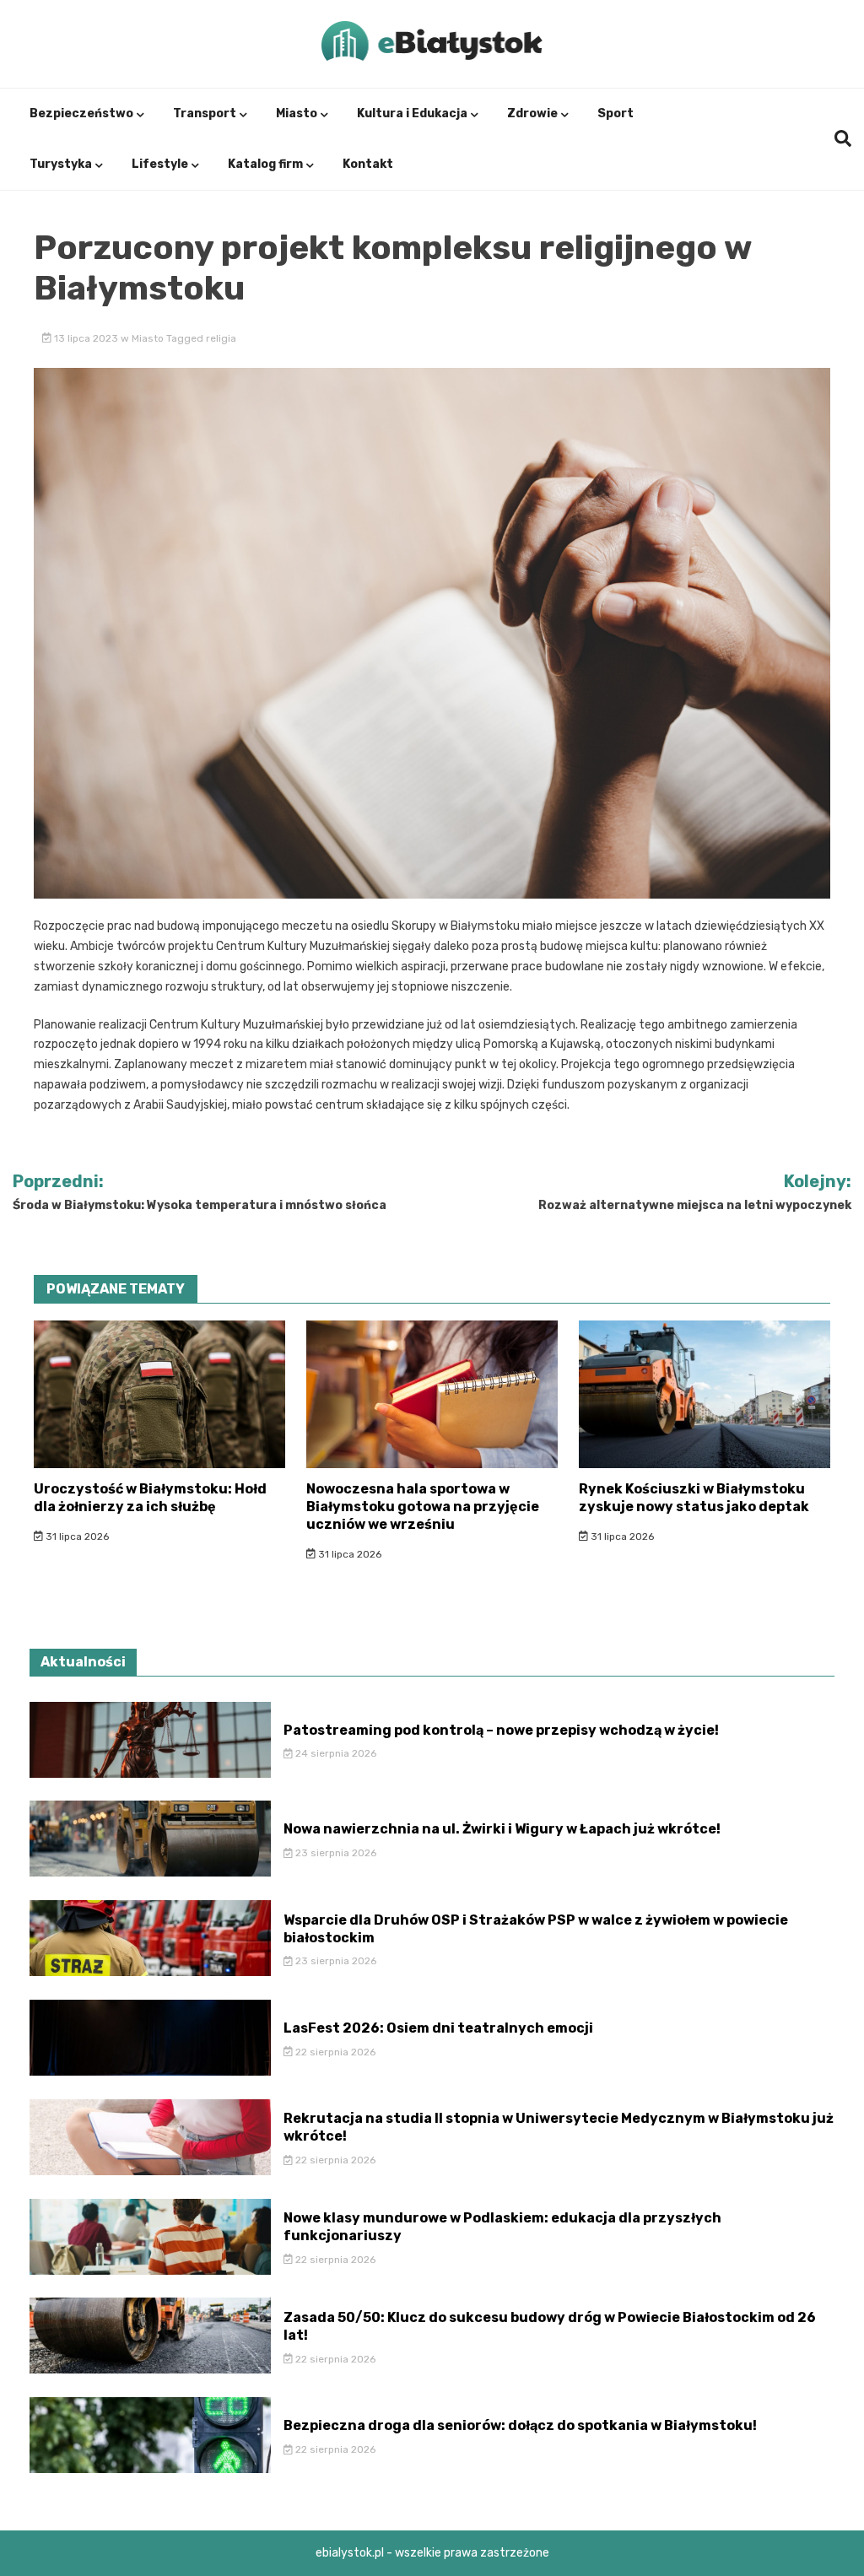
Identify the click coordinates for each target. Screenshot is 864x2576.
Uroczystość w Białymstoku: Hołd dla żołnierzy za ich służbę (150, 1498)
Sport (616, 113)
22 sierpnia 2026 (334, 2052)
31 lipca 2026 (76, 1536)
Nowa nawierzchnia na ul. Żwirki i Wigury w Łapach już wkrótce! (502, 1829)
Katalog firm (265, 164)
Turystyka (61, 164)
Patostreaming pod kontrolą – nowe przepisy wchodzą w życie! (501, 1730)
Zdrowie (532, 113)
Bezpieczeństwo (81, 113)
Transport (205, 113)
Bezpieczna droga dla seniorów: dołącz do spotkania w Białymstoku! (520, 2425)
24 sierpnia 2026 (335, 1753)
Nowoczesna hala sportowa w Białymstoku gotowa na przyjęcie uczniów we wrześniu (423, 1507)
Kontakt (368, 164)
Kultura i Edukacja (412, 113)
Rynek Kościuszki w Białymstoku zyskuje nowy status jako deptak (694, 1498)
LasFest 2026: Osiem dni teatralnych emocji (438, 2028)
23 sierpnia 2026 (335, 1853)
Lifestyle (160, 164)
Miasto (297, 113)
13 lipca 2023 (86, 338)
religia (221, 338)
